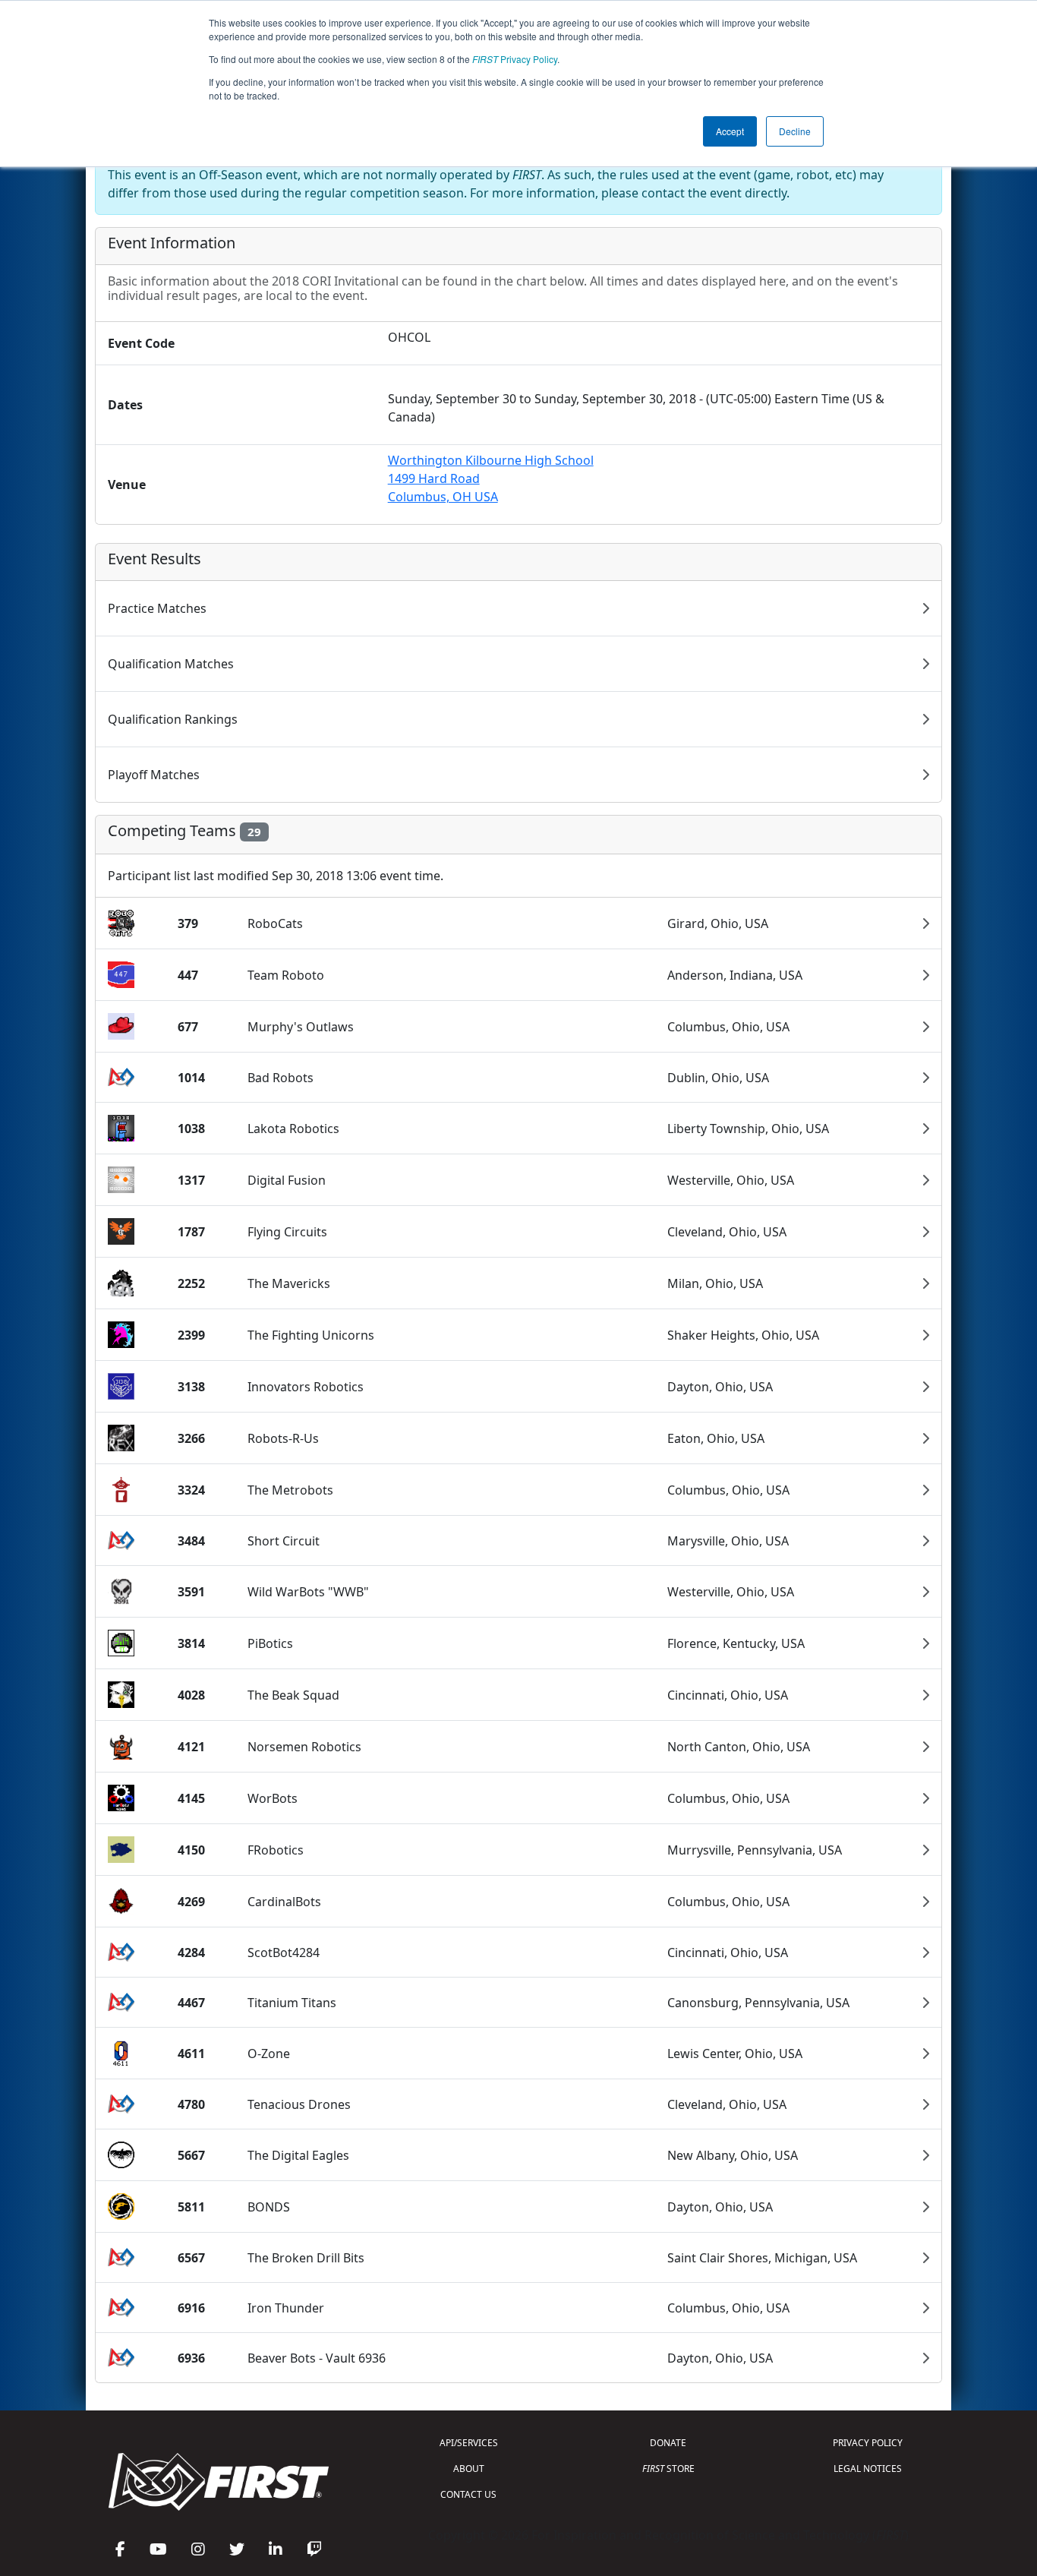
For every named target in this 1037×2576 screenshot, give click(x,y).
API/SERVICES (469, 2443)
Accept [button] (730, 131)
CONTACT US (468, 2494)
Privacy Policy (515, 59)
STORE (668, 2469)
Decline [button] (795, 131)
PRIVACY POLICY (868, 2443)
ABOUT (469, 2469)
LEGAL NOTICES (868, 2469)
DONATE (668, 2443)
